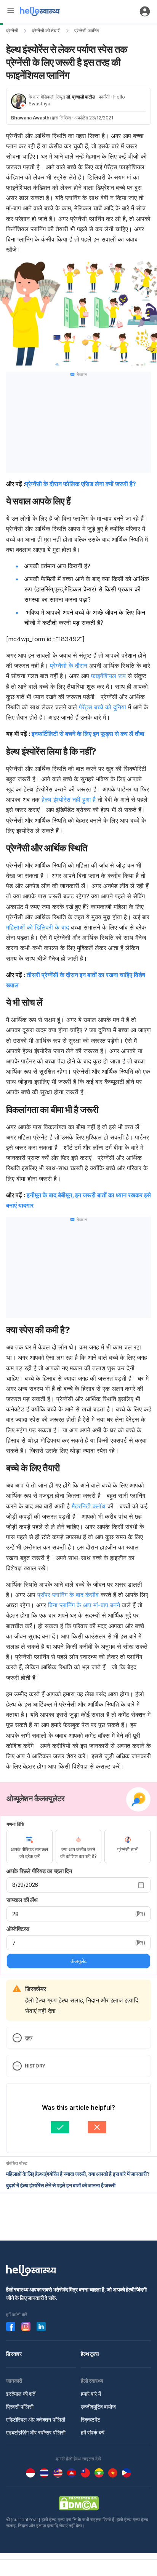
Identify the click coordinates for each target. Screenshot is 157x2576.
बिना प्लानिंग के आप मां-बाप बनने (84, 1605)
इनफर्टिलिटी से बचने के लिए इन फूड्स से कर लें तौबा (88, 734)
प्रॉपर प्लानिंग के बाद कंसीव (68, 1595)
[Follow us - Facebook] (11, 2327)
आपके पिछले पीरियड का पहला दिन (39, 1871)
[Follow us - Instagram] (26, 2327)
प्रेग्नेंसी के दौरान (69, 666)
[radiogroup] (78, 1847)
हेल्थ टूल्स (90, 2354)
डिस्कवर (14, 2354)
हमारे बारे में (91, 2394)
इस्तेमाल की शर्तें (21, 2394)
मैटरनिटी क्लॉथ (89, 1506)
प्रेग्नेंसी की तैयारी (46, 31)
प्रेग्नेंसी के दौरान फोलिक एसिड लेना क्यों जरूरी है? (81, 484)
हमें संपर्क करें (93, 2432)
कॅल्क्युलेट (78, 1961)
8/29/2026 (25, 1885)
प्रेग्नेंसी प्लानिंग (87, 31)
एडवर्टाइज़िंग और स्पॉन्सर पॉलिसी (36, 2432)
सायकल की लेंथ (22, 1900)
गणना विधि (15, 1824)
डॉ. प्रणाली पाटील (81, 97)
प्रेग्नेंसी (12, 31)
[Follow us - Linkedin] (41, 2327)
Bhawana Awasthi (31, 118)
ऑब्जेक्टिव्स (18, 1929)
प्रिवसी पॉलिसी (20, 2407)
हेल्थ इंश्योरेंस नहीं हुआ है (69, 799)
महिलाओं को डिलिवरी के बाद (38, 927)
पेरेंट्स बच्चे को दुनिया (103, 707)
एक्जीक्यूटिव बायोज (98, 2407)
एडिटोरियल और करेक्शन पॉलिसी (36, 2419)
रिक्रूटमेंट (91, 2419)
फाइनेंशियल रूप (108, 676)
